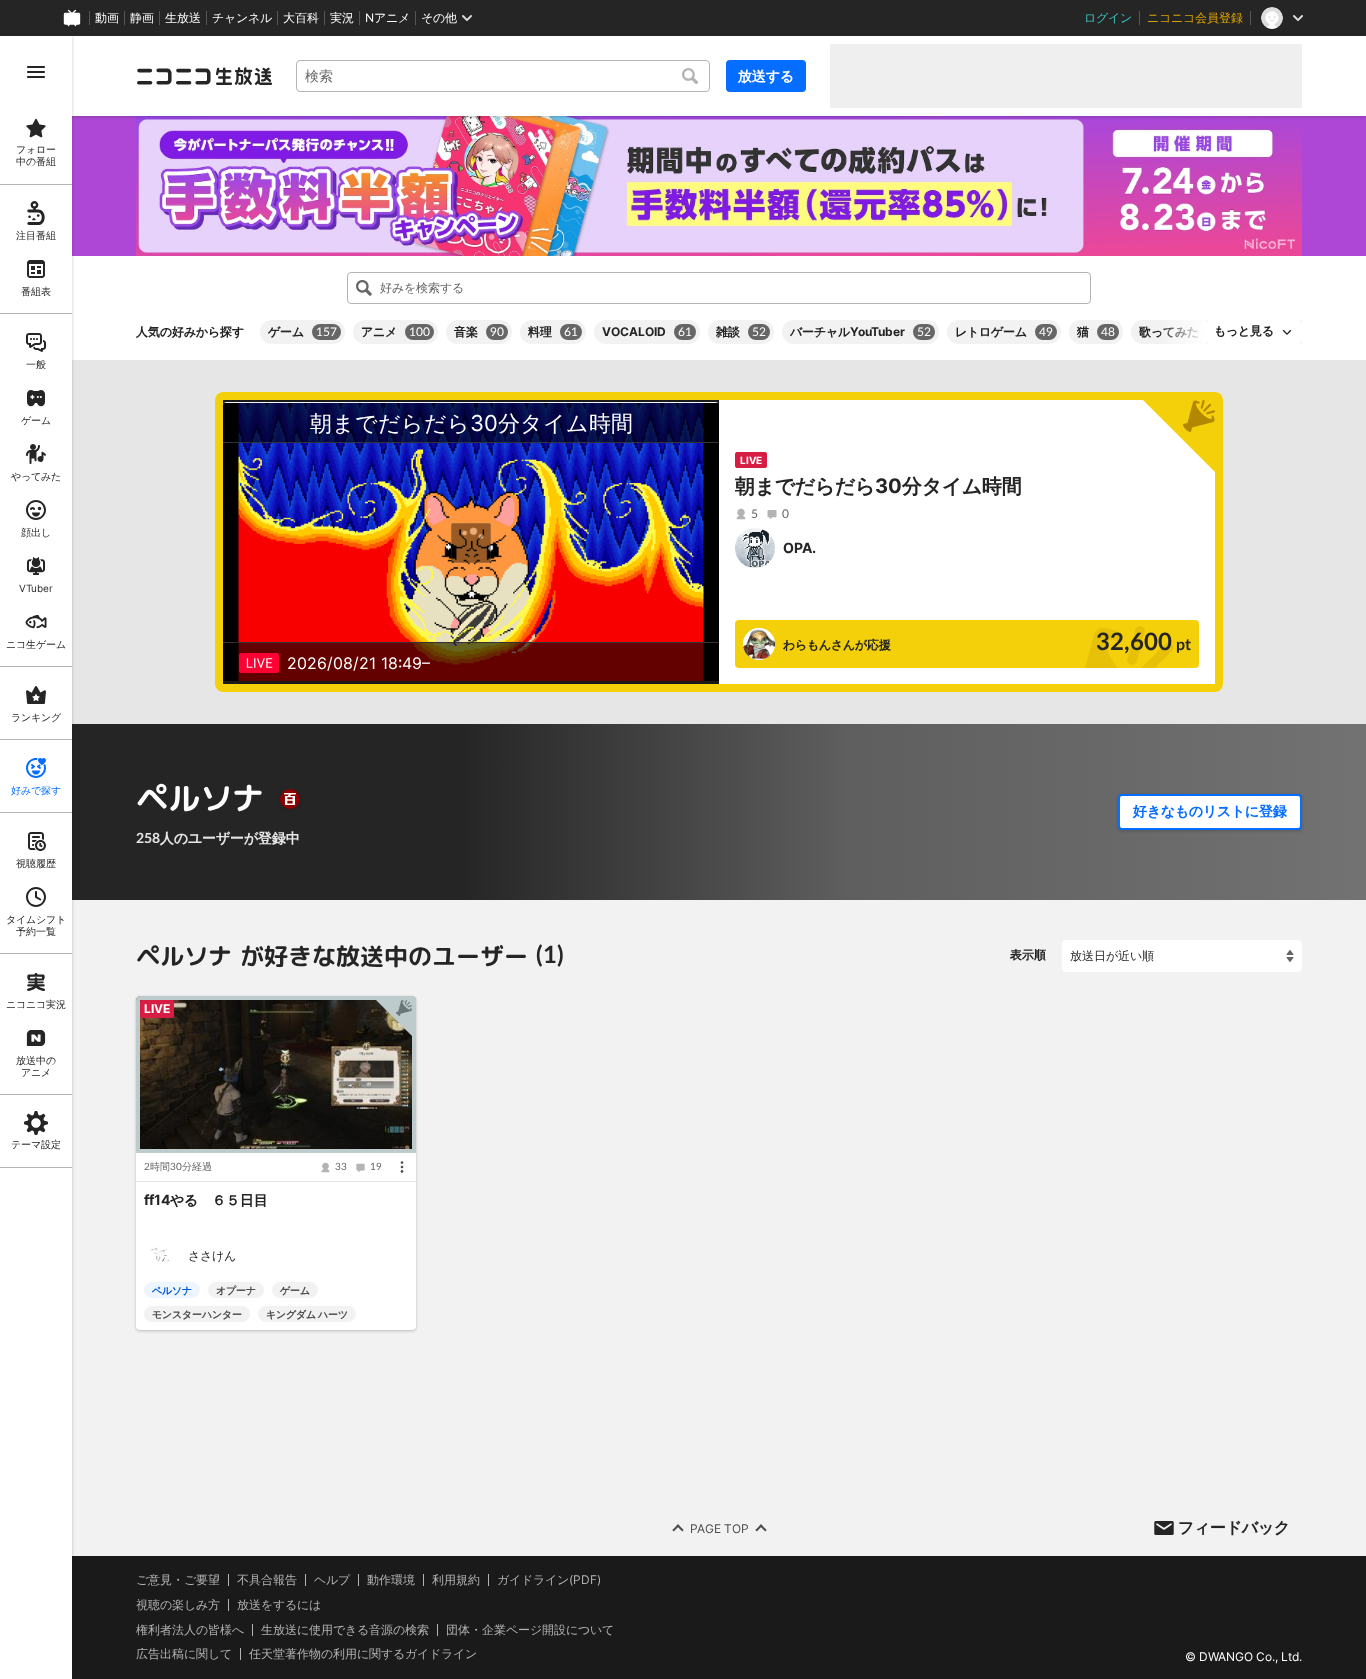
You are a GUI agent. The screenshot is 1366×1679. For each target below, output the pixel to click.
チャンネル (242, 18)
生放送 (183, 18)
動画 (107, 18)
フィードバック (1234, 1527)
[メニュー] (402, 1167)
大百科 (301, 18)
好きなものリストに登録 (1210, 811)
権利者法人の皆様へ (190, 1629)
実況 (342, 18)
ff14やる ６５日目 (206, 1199)
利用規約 (456, 1580)
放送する (766, 75)
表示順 (1028, 954)
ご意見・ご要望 (178, 1579)
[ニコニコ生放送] (204, 76)
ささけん (212, 1255)
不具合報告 (267, 1580)
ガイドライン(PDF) (549, 1580)
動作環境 (391, 1580)
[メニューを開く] (36, 72)
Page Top (719, 1527)
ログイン (1108, 18)
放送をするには (279, 1605)
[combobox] (503, 76)
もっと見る (1244, 331)
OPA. (799, 547)
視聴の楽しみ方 (178, 1604)
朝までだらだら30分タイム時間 (878, 486)
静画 (142, 18)
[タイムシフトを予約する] (396, 1016)
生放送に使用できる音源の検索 (345, 1630)
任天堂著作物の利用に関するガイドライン (363, 1654)
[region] (36, 857)
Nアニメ (387, 18)
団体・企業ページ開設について (530, 1630)
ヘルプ (332, 1580)
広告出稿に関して (184, 1653)
